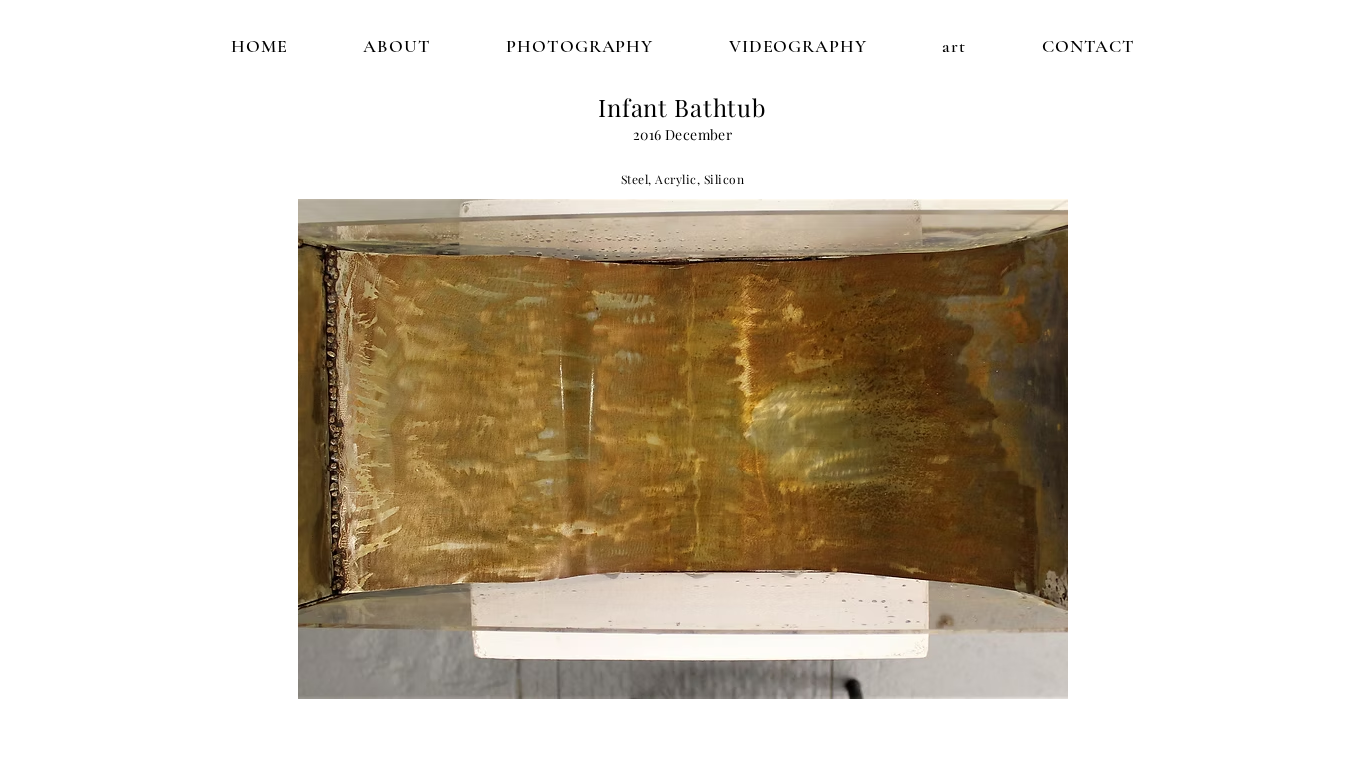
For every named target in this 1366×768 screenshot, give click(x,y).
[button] (683, 449)
